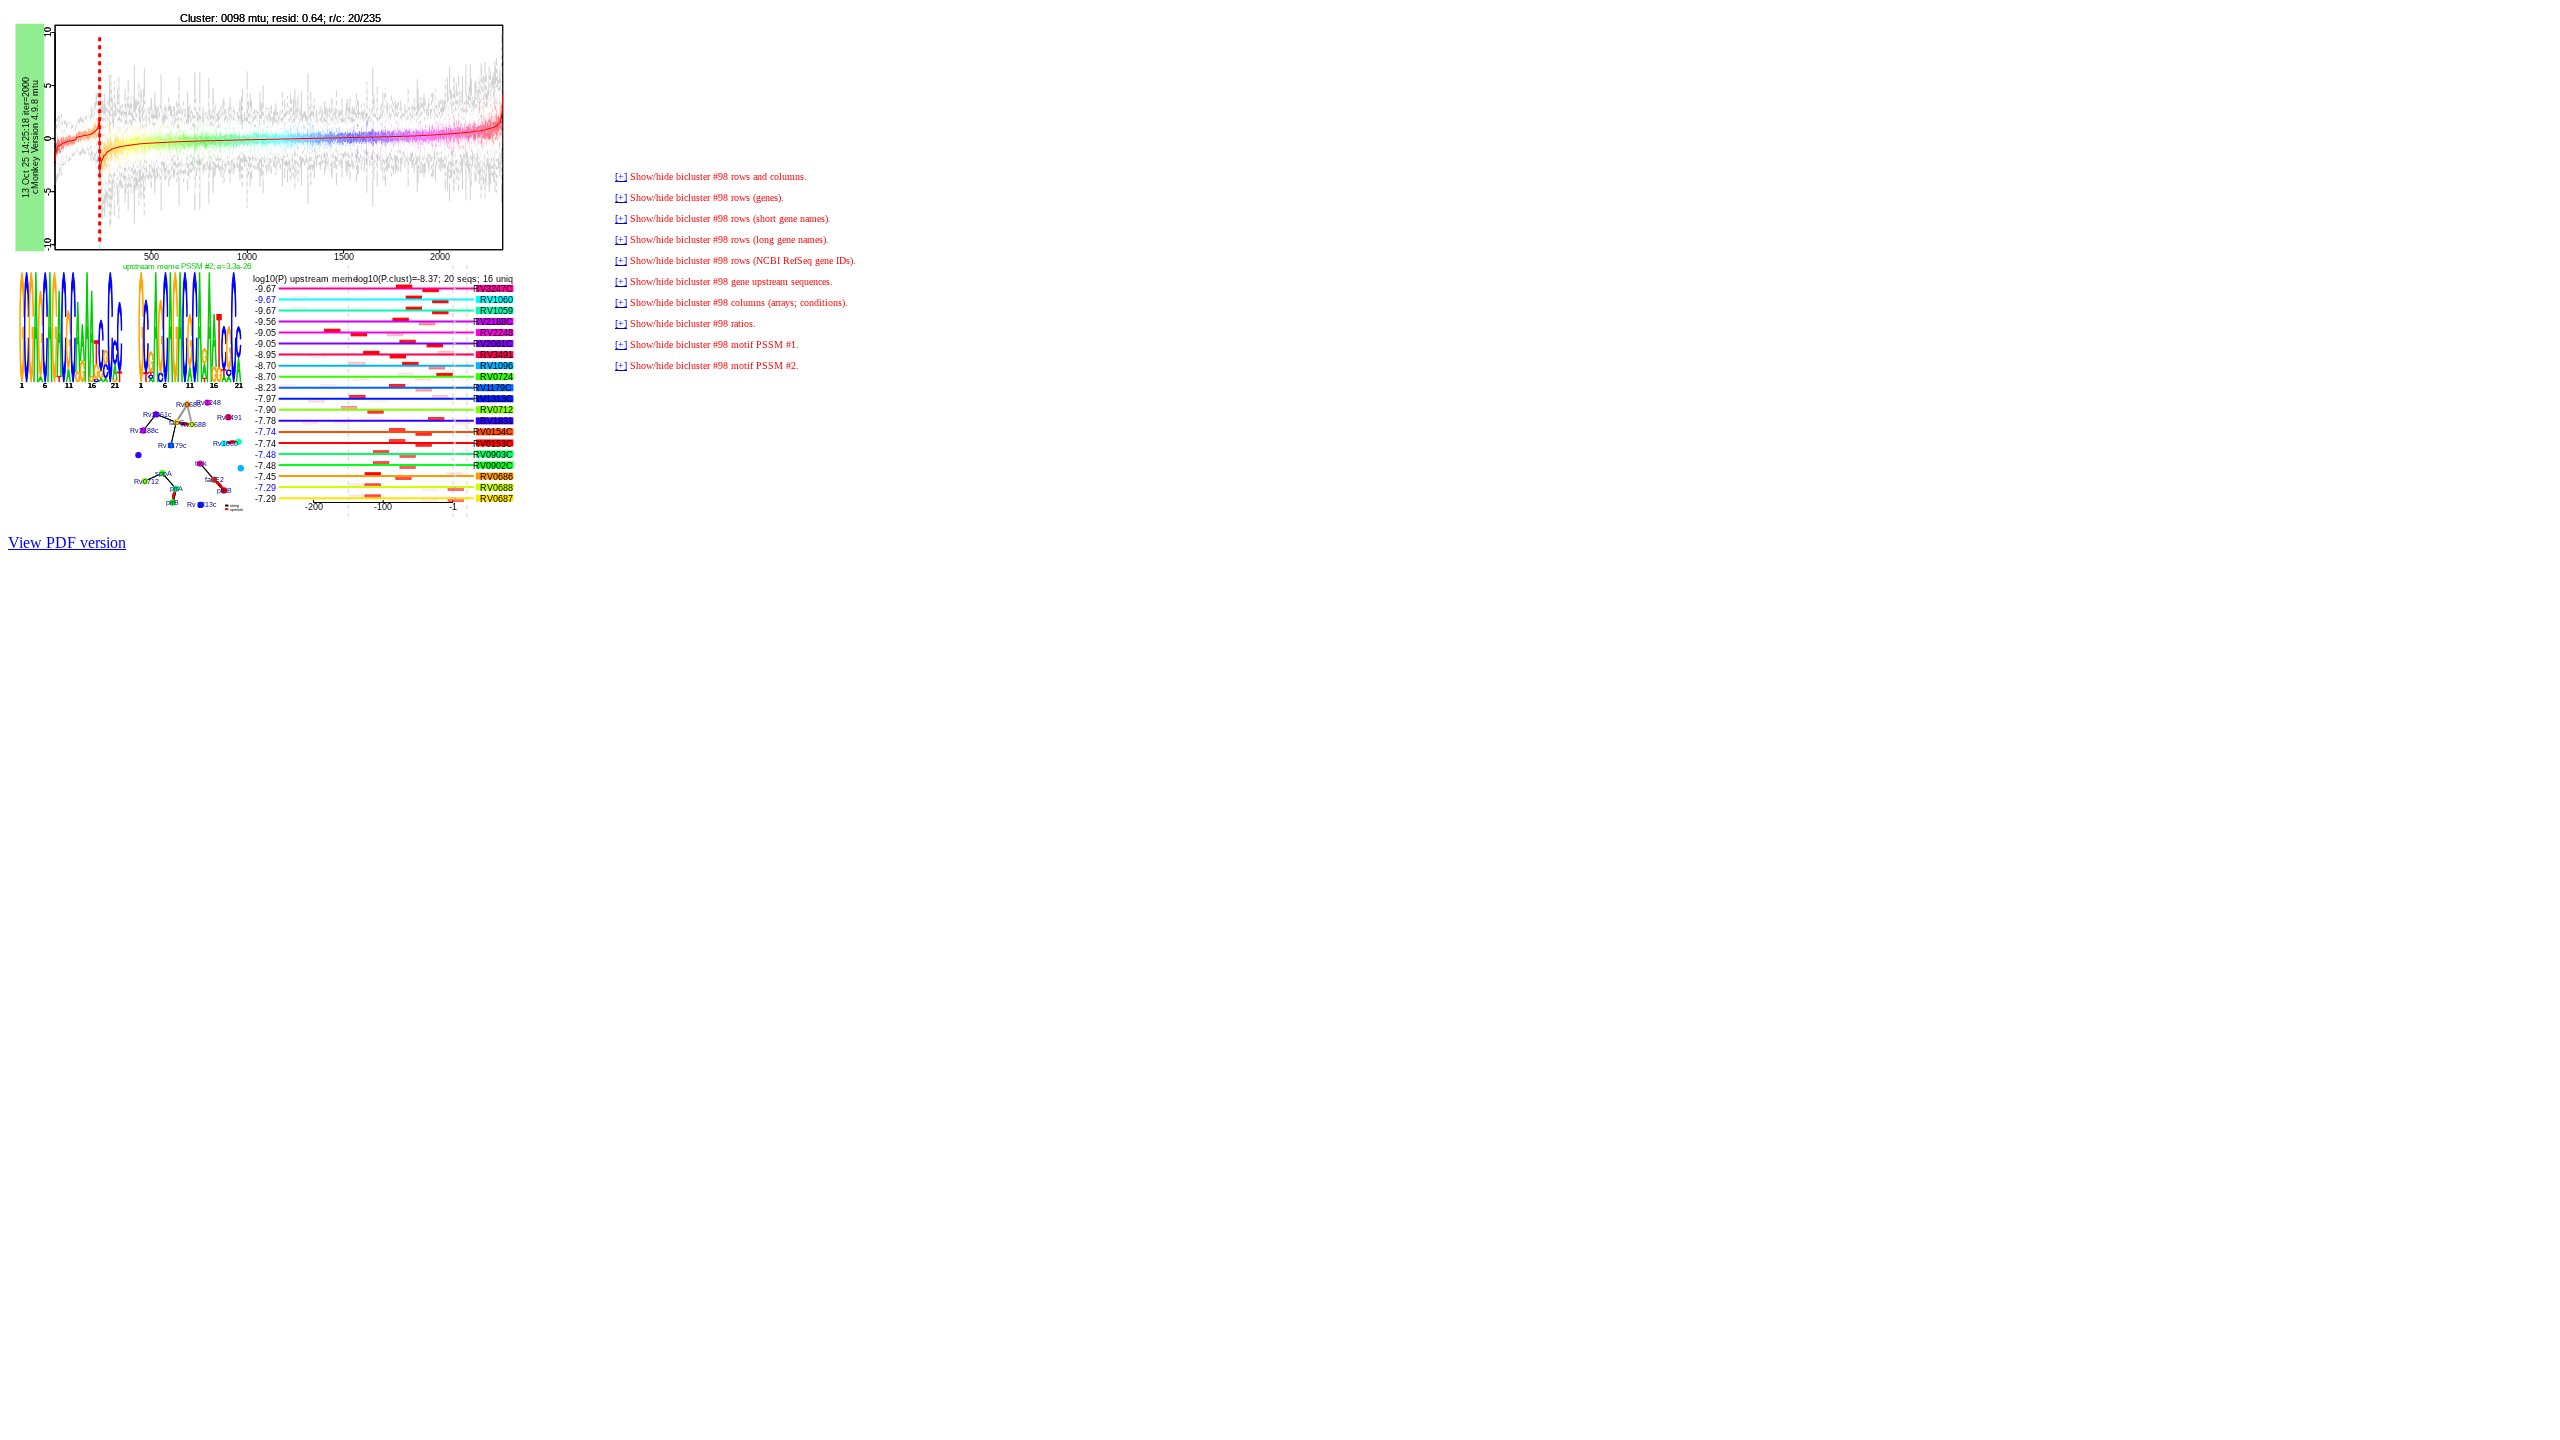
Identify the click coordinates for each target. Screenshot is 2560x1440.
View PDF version (67, 542)
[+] (621, 176)
